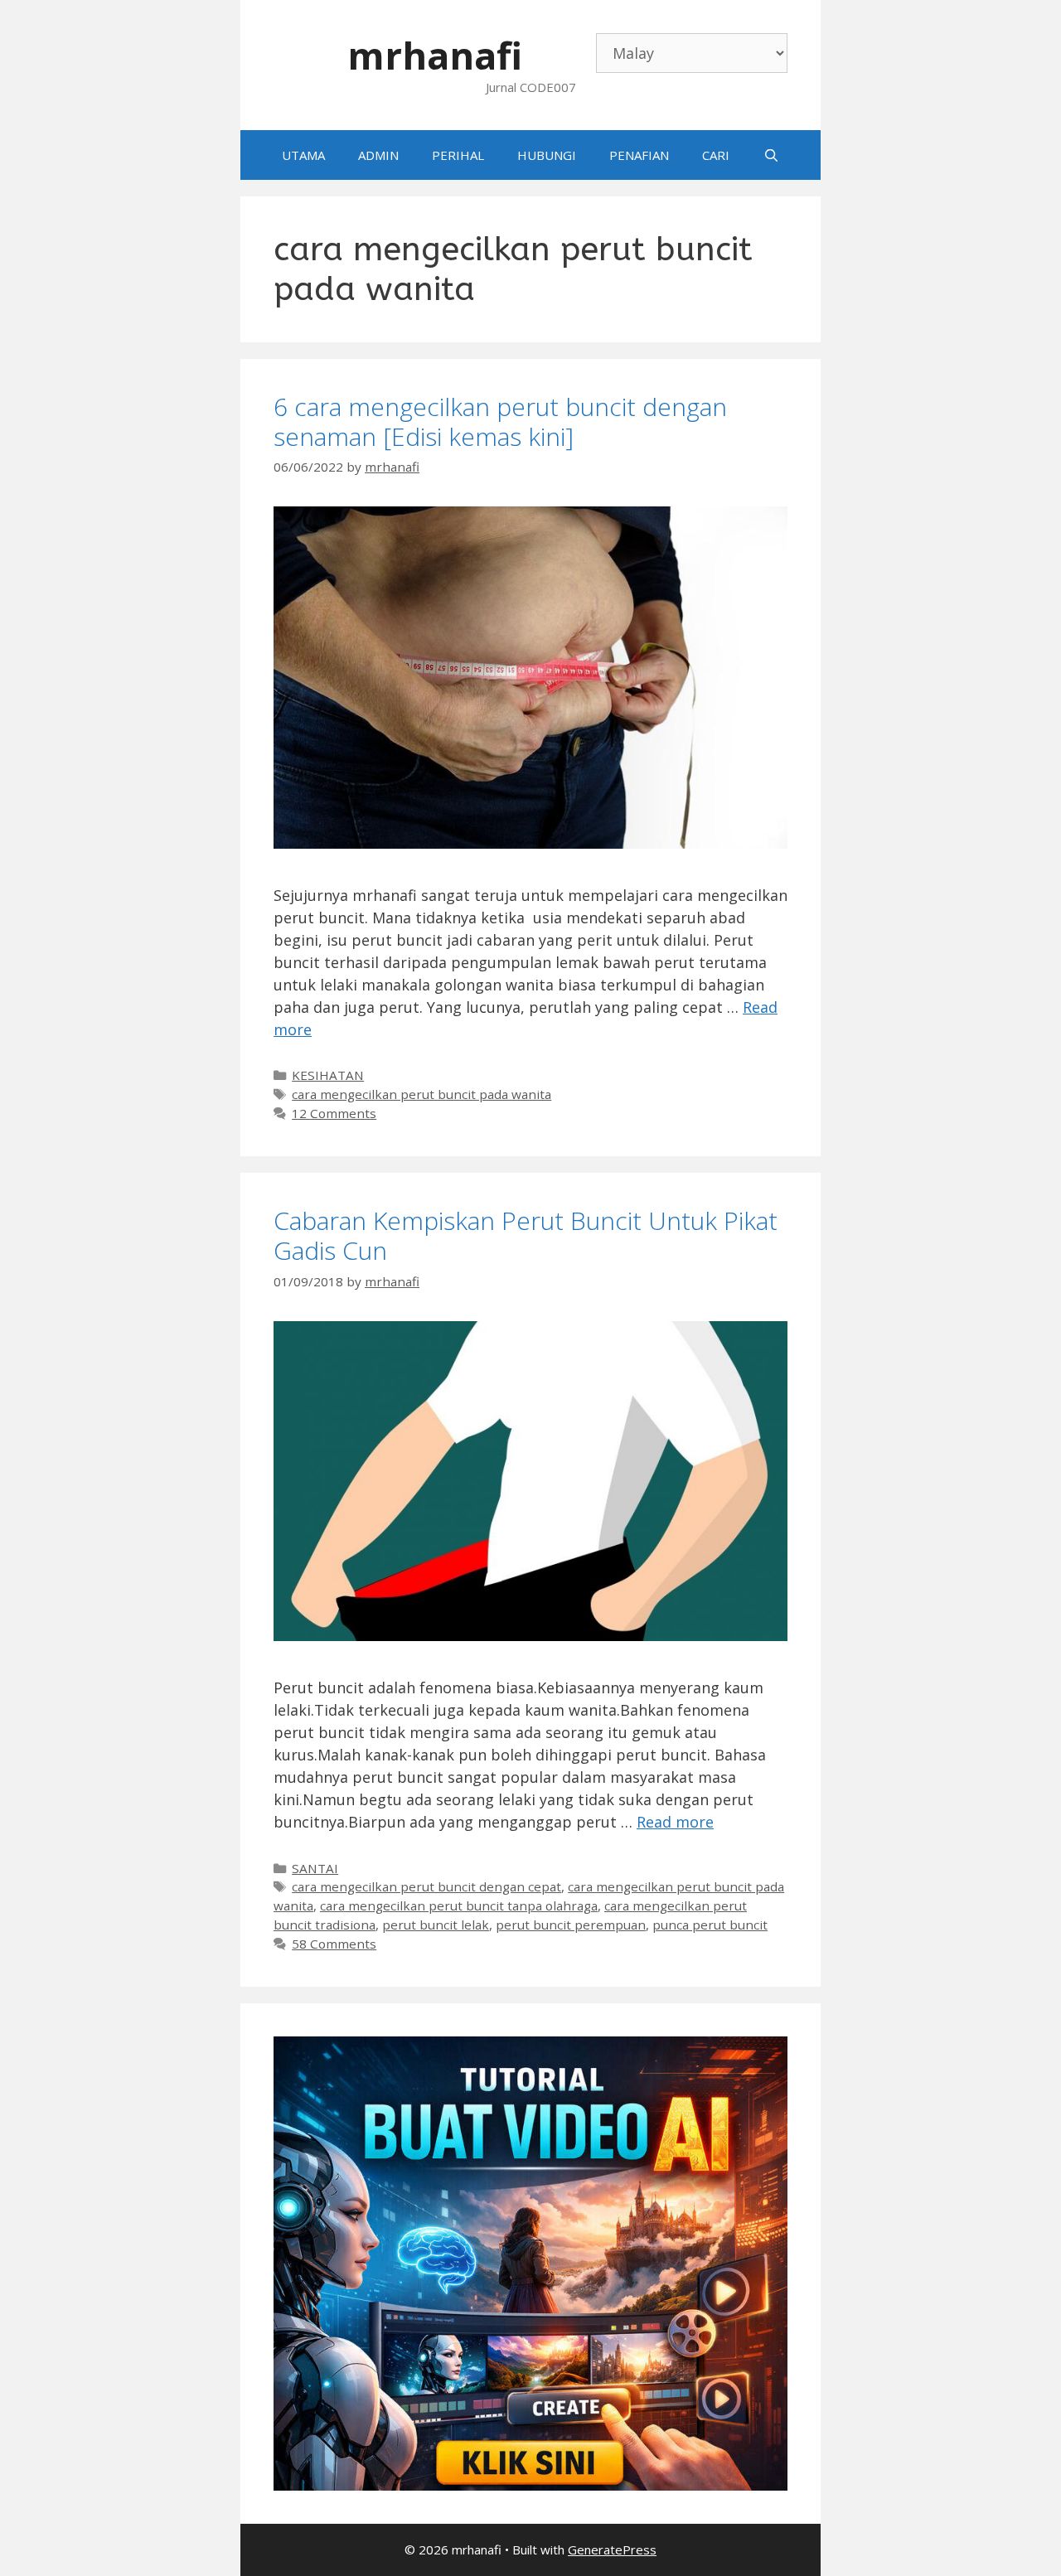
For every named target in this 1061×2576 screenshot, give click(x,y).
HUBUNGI (547, 155)
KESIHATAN (328, 1075)
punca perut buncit (710, 1925)
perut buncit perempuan (571, 1925)
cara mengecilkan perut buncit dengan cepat (426, 1886)
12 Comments (334, 1113)
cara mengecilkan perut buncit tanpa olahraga (459, 1905)
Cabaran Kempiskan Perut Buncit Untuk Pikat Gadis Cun (526, 1235)
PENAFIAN (639, 155)
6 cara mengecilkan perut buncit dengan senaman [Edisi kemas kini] (500, 421)
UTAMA (303, 155)
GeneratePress (612, 2549)
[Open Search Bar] (770, 155)
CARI (716, 155)
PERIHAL (458, 155)
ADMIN (378, 155)
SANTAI (315, 1868)
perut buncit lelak (436, 1925)
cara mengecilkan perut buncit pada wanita (421, 1094)
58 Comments (334, 1944)
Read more (675, 1822)
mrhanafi (435, 55)
